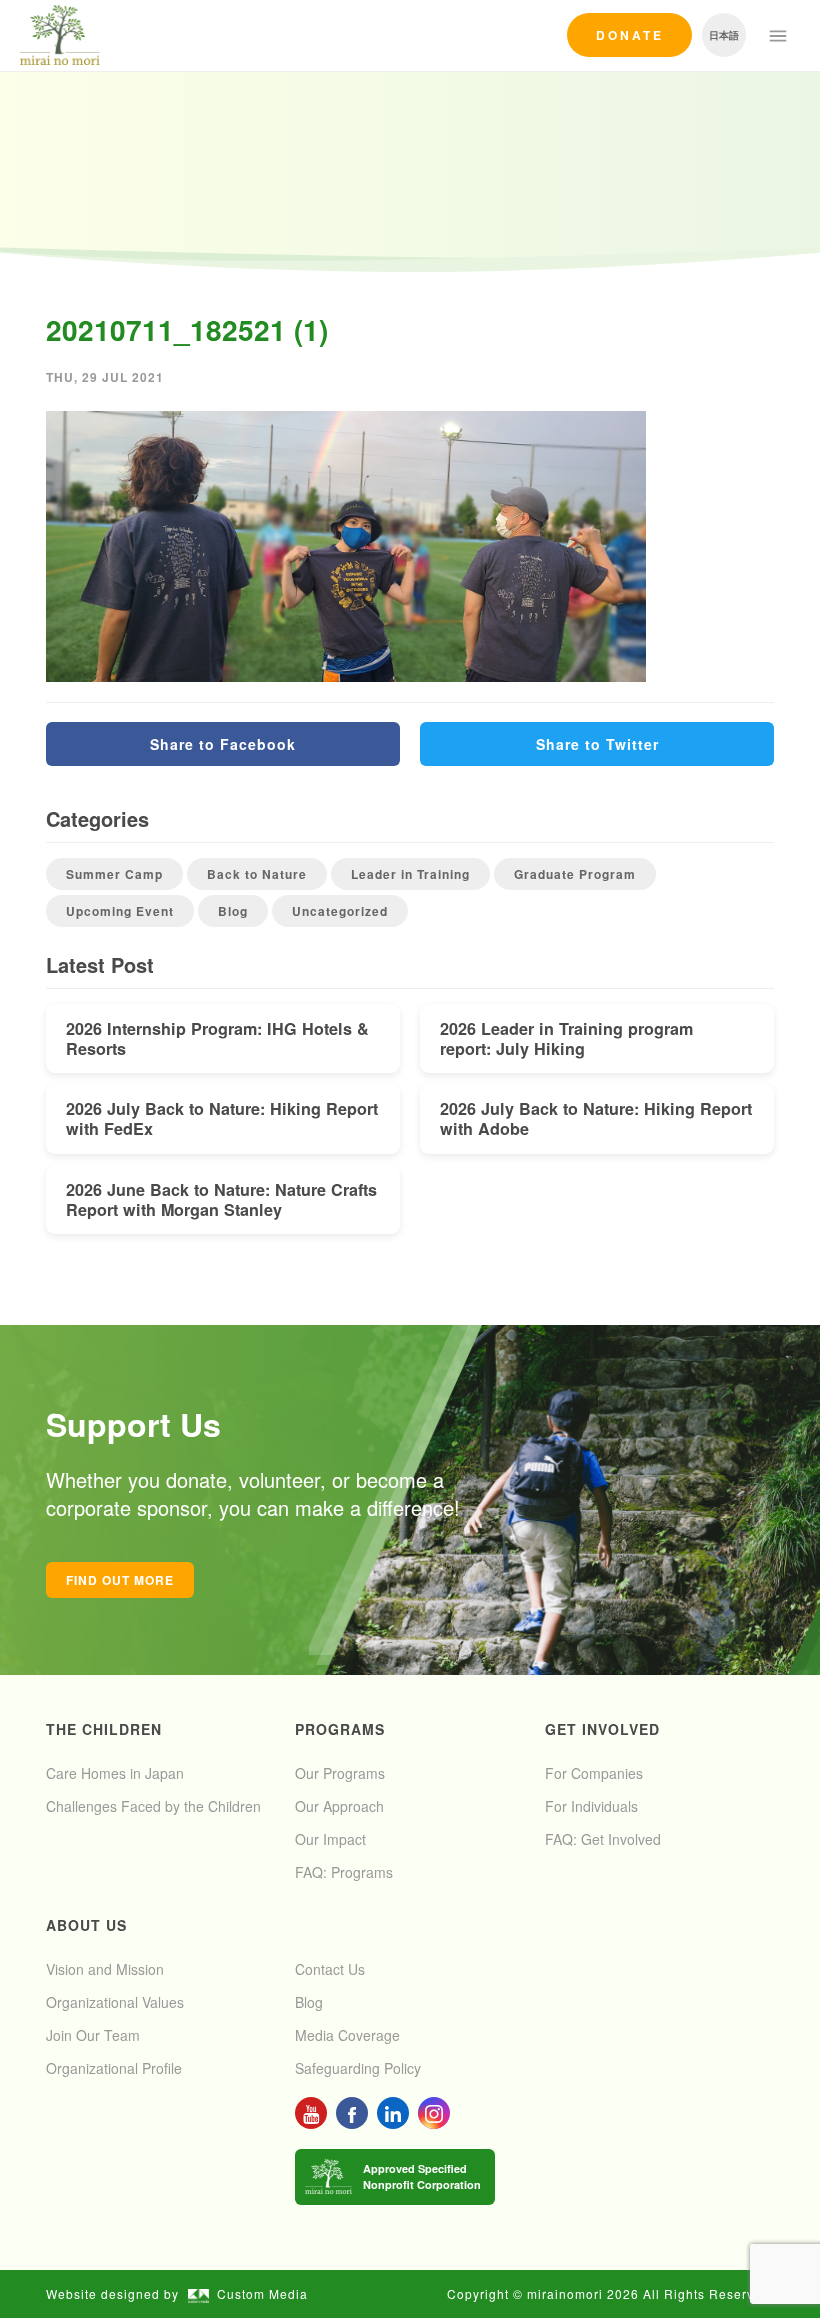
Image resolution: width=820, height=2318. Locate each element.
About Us (86, 1925)
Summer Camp (114, 874)
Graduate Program (575, 874)
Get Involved (602, 1729)
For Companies (594, 1773)
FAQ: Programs (344, 1872)
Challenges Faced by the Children (153, 1806)
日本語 (724, 35)
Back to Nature (257, 874)
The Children (104, 1729)
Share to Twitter (597, 744)
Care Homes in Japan (115, 1773)
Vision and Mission (105, 1969)
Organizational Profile (114, 2068)
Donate (630, 35)
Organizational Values (115, 2002)
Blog (233, 911)
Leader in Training (410, 874)
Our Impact (330, 1839)
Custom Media (262, 2293)
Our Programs (340, 1773)
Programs (340, 1729)
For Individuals (591, 1806)
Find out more (120, 1580)
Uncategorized (340, 911)
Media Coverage (347, 2035)
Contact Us (330, 1969)
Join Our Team (93, 2035)
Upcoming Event (120, 911)
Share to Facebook (223, 744)
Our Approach (339, 1806)
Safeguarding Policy (358, 2068)
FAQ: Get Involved (603, 1839)
